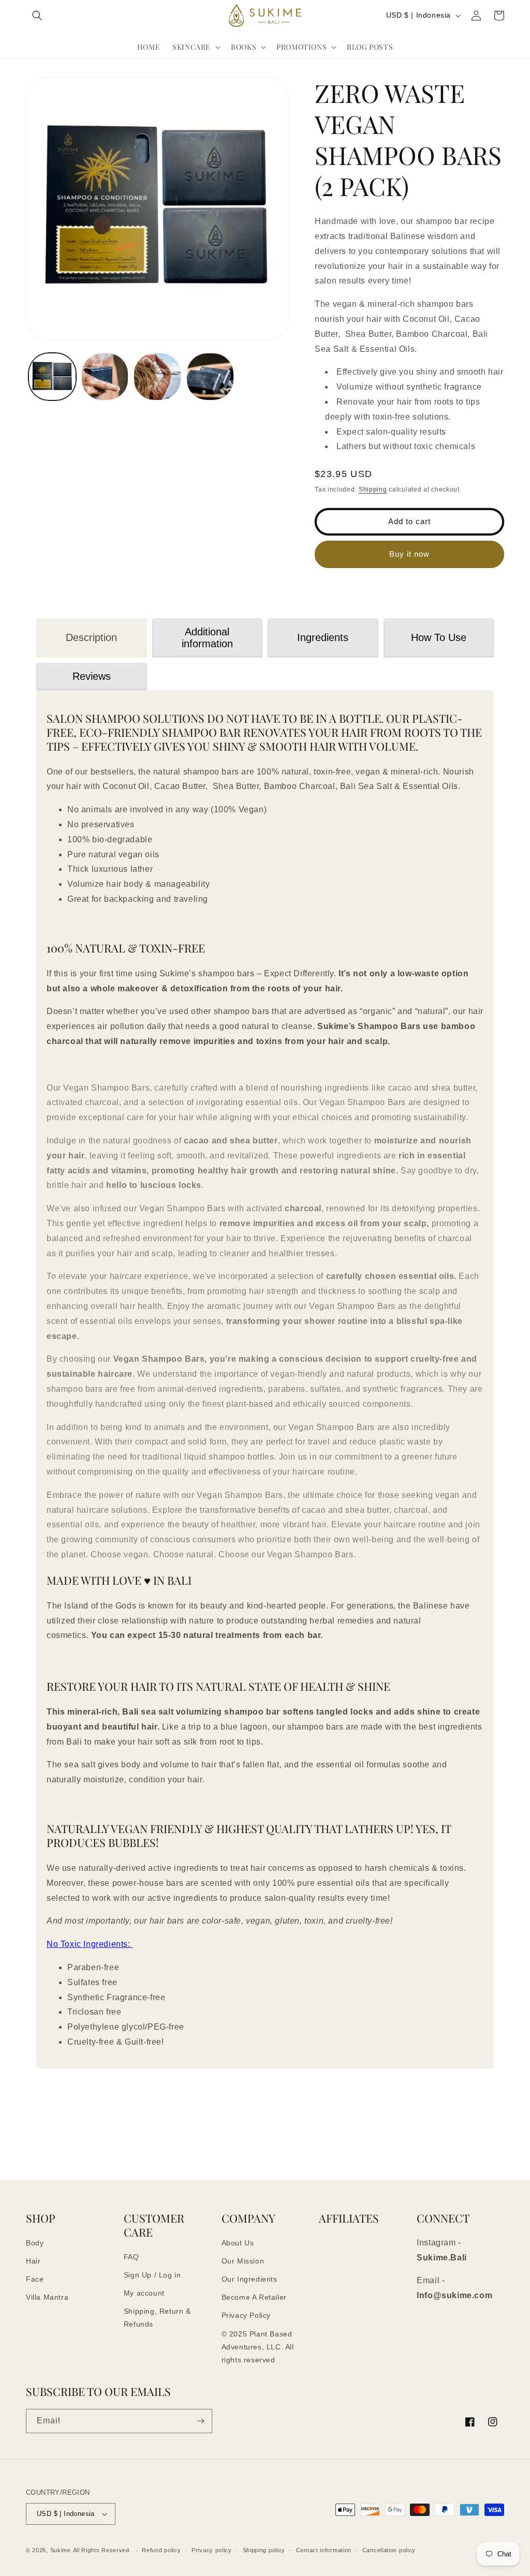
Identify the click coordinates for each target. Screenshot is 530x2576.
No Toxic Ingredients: (90, 1944)
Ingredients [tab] (323, 637)
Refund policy (161, 2550)
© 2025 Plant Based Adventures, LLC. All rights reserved (258, 2347)
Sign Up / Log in (152, 2275)
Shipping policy (264, 2550)
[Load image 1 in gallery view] (52, 377)
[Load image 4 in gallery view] (210, 377)
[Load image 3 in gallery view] (157, 377)
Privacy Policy (246, 2315)
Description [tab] (91, 637)
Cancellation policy (389, 2550)
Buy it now (409, 554)
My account (144, 2293)
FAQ (131, 2257)
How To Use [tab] (439, 637)
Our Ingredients (249, 2279)
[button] (37, 16)
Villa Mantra (47, 2297)
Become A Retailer (254, 2297)
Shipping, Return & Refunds (157, 2318)
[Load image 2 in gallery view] (105, 377)
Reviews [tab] (92, 676)
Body (35, 2243)
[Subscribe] (200, 2421)
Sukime (61, 2550)
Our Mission (243, 2261)
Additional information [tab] (207, 638)
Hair (33, 2261)
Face (35, 2279)
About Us (238, 2243)
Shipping (373, 489)
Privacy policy (212, 2550)
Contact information (324, 2550)
